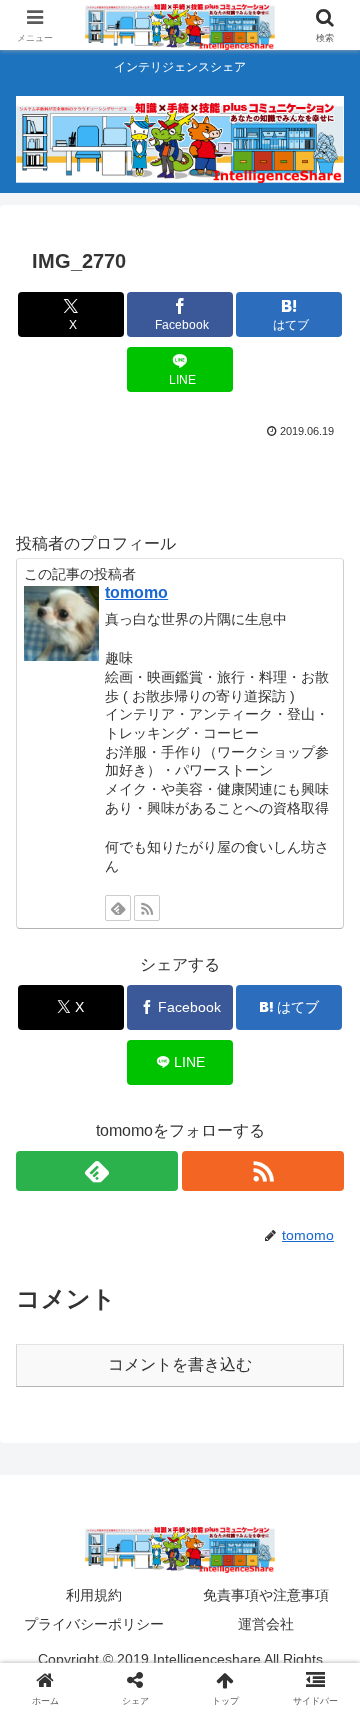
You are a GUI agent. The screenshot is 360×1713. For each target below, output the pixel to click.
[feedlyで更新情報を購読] (118, 908)
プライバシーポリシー (94, 1624)
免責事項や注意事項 (266, 1595)
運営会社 (266, 1624)
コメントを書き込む (180, 1364)
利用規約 (94, 1595)
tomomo (136, 592)
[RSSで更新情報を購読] (147, 908)
